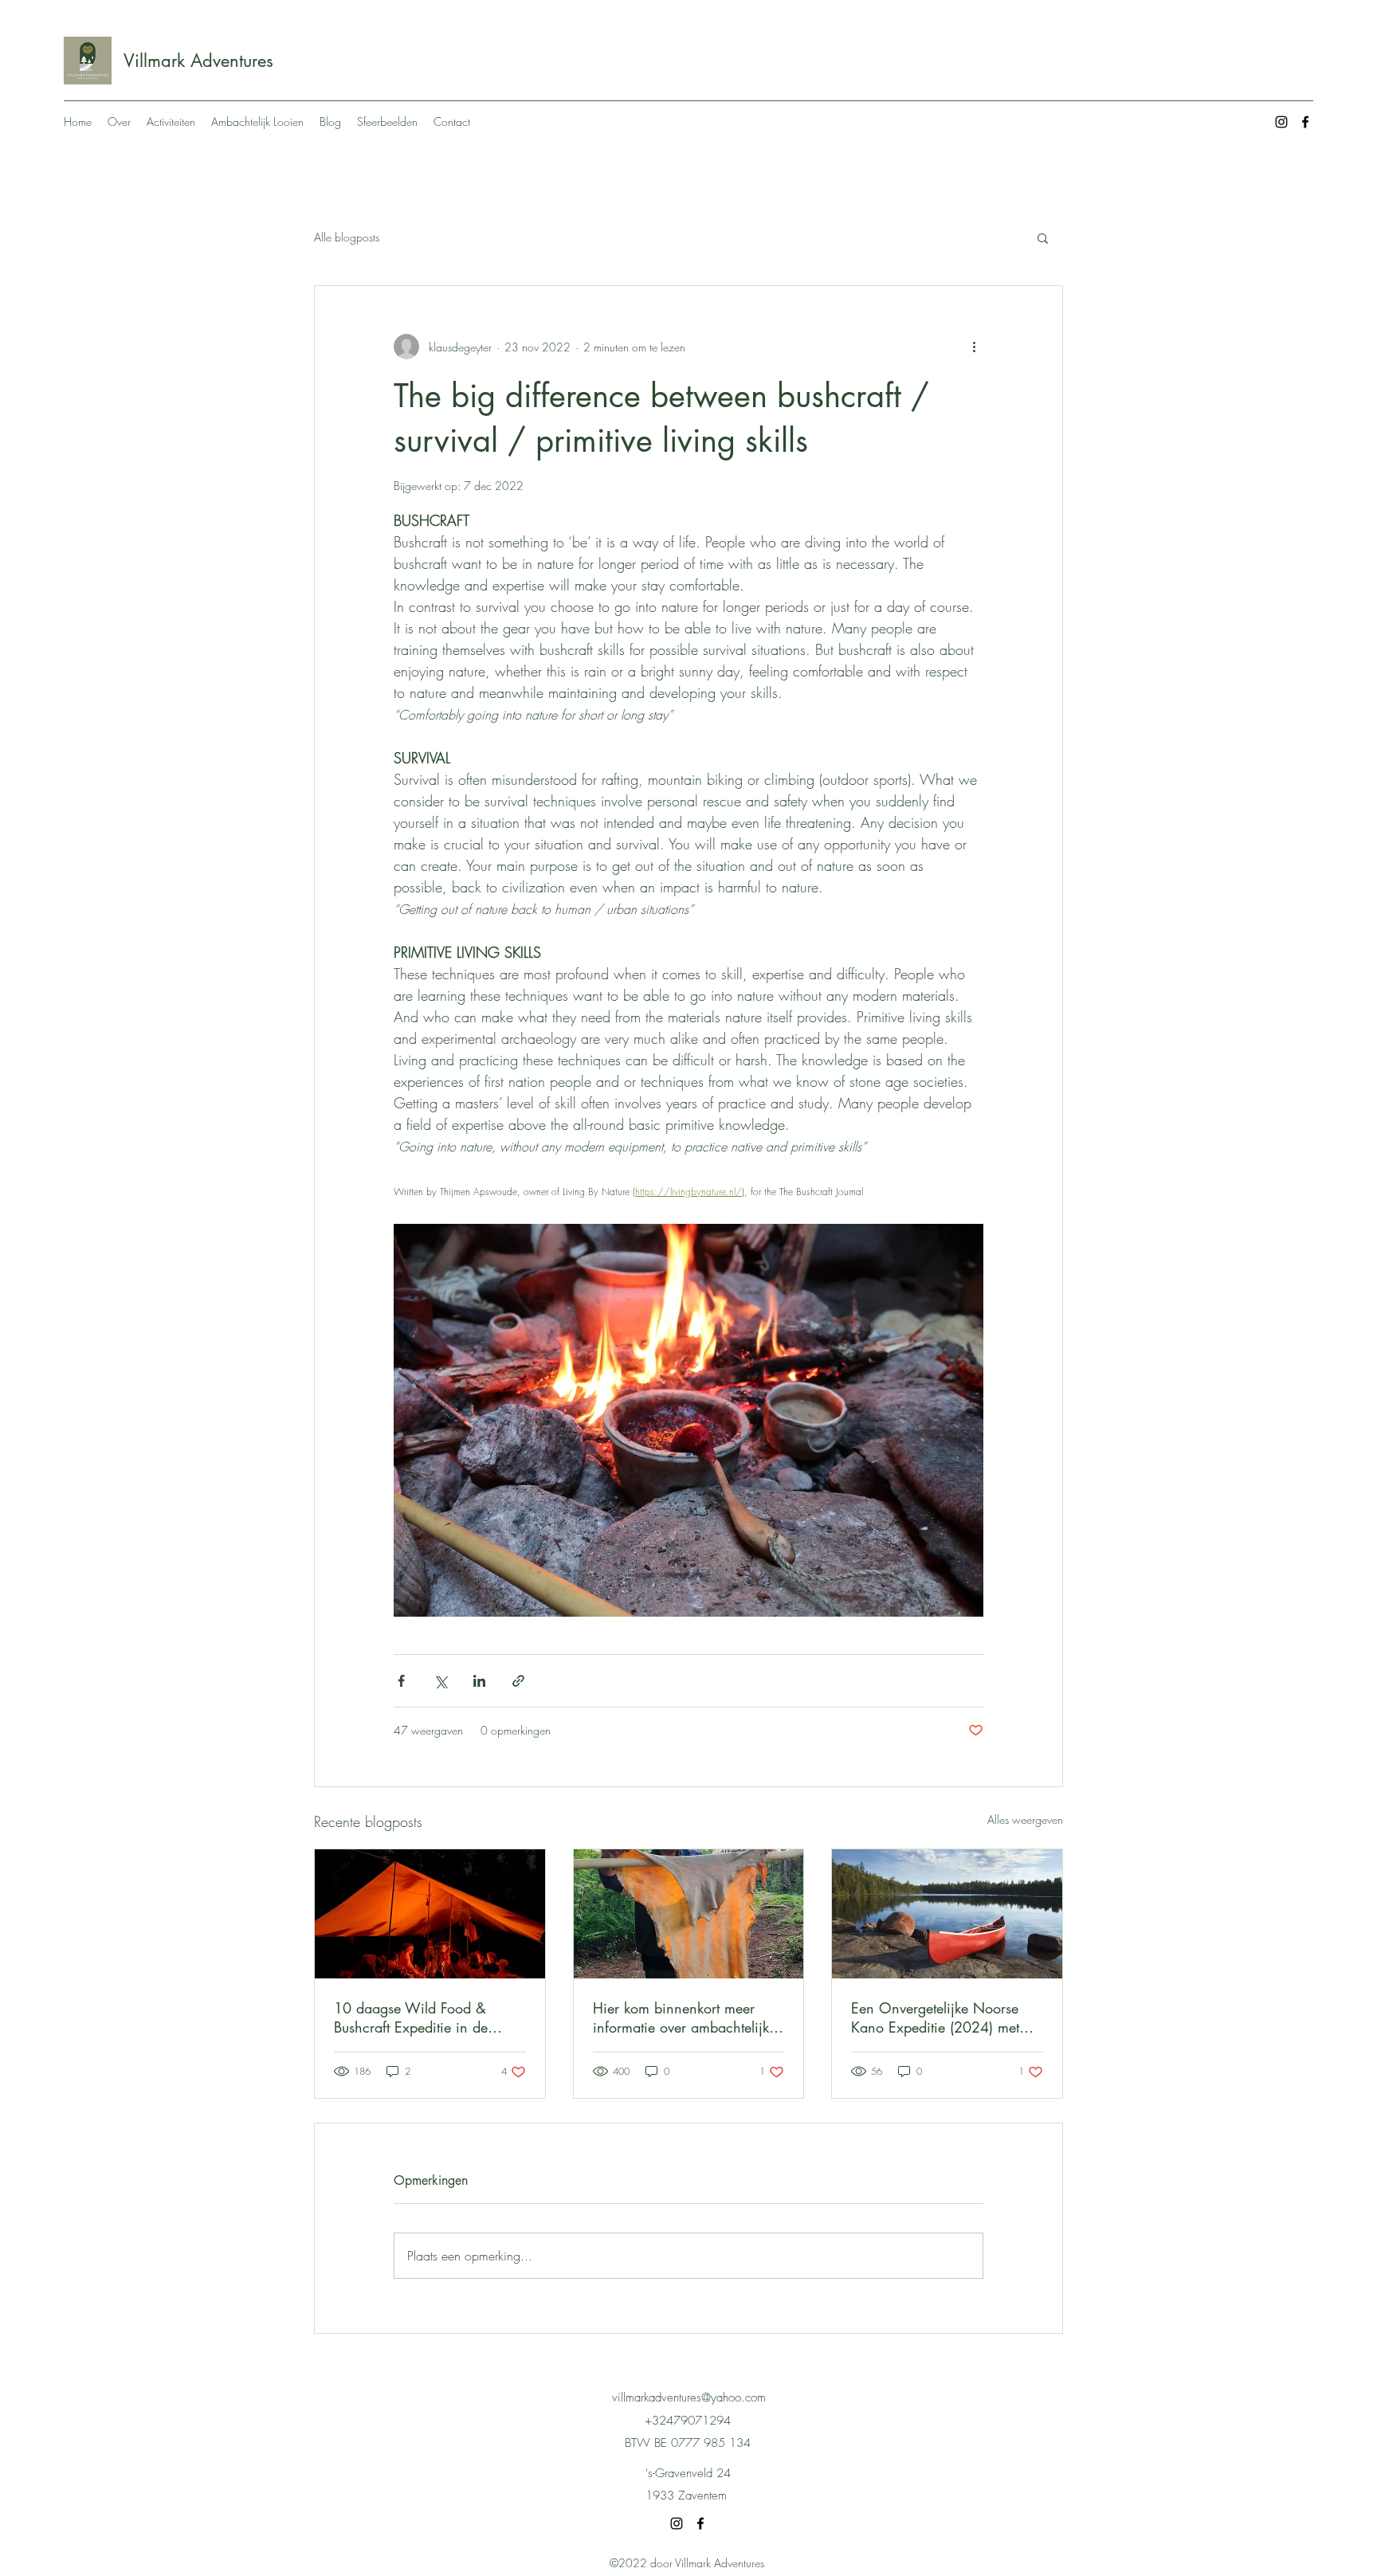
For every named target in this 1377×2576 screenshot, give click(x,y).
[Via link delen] (518, 1681)
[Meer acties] (974, 347)
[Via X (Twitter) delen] (440, 1681)
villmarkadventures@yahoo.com (689, 2398)
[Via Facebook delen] (401, 1681)
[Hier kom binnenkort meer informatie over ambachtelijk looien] (689, 1914)
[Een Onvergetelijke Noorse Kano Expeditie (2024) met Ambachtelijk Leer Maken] (947, 1914)
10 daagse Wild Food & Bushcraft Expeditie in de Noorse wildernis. (411, 2017)
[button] (1043, 237)
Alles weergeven (1025, 1819)
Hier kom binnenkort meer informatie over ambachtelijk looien (681, 2017)
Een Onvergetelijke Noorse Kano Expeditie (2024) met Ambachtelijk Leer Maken (935, 2017)
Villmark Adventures (198, 61)
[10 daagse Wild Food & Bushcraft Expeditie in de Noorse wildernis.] (430, 1914)
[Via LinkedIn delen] (479, 1681)
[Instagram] (1281, 122)
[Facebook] (1305, 122)
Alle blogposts (347, 237)
